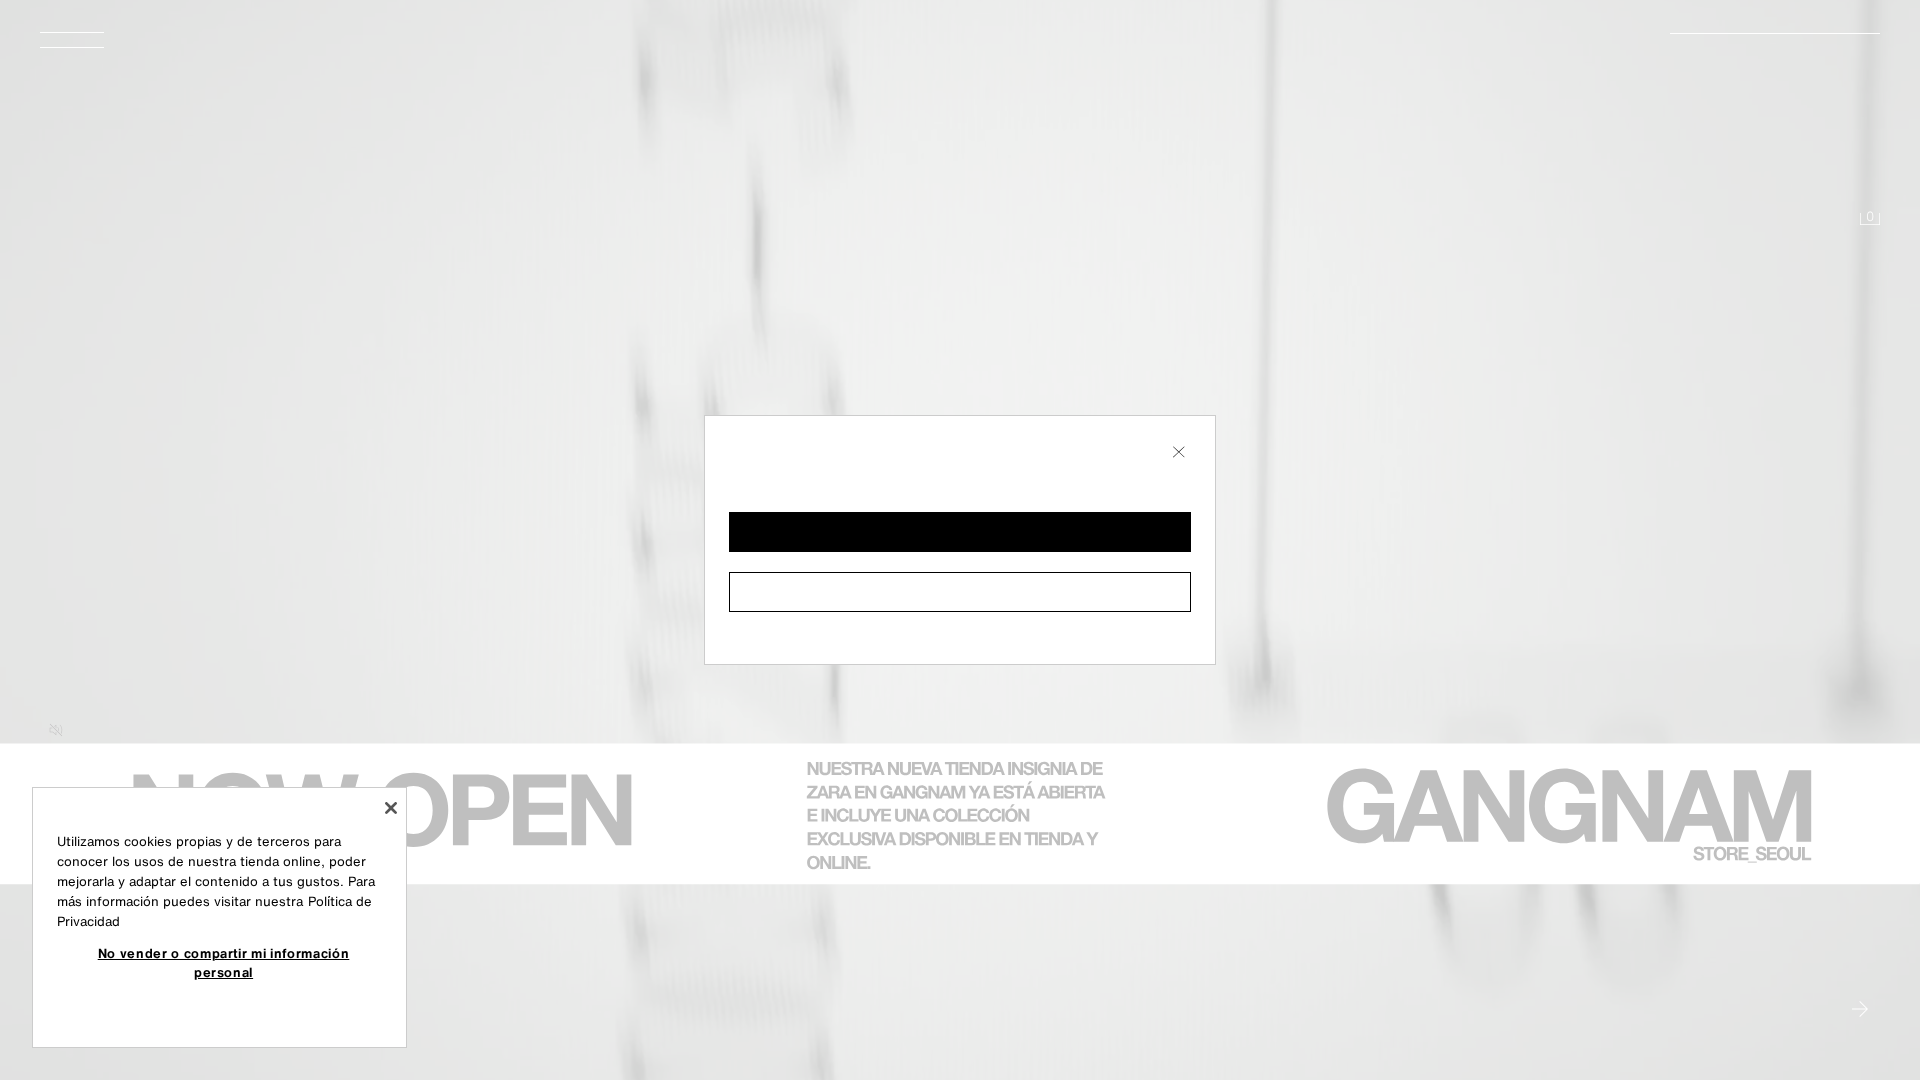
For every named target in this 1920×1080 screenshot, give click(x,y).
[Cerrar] (391, 808)
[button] (960, 532)
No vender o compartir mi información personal (224, 962)
